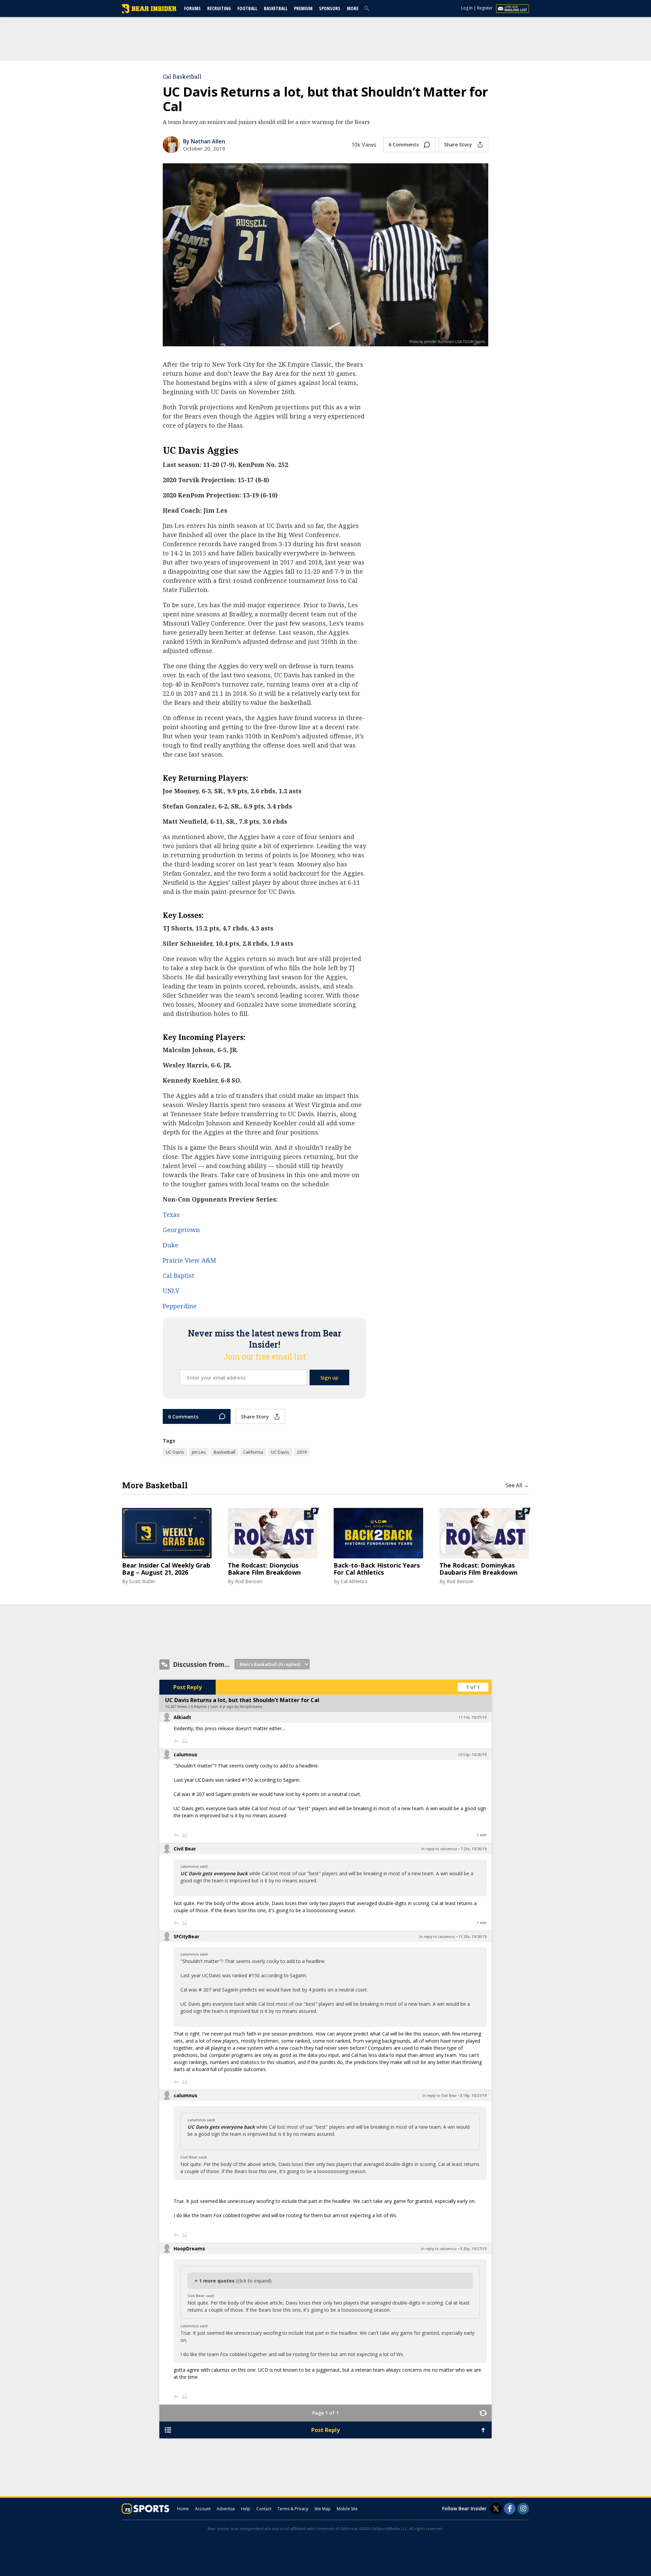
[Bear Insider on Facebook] (510, 2509)
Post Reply (188, 1687)
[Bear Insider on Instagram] (523, 2509)
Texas (171, 1214)
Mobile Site (347, 2509)
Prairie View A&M (189, 1260)
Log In (467, 8)
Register (485, 8)
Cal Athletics (354, 1581)
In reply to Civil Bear (440, 2095)
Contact (264, 2509)
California (253, 1452)
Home (183, 2509)
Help (246, 2509)
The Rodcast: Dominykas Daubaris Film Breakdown (478, 1569)
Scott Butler (142, 1581)
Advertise (226, 2509)
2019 (302, 1452)
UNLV (171, 1291)
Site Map (322, 2509)
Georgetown (181, 1230)
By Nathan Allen (204, 141)
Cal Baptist (179, 1275)
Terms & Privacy (293, 2509)
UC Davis (175, 1452)
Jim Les (199, 1452)
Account (203, 2509)
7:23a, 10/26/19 (474, 1849)
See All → (517, 1485)
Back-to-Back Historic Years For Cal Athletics (377, 1569)
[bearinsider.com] (149, 12)
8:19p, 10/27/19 (473, 2095)
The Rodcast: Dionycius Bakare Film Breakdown (264, 1569)
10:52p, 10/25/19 (472, 1755)
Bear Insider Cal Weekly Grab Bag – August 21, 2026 (166, 1569)
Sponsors (330, 8)
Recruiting (219, 8)
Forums (192, 8)
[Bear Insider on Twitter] (496, 2509)
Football (247, 8)
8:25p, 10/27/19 (473, 2249)
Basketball (276, 8)
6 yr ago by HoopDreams (241, 1706)
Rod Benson (249, 1581)
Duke (171, 1245)
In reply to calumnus (439, 1849)
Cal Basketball (182, 76)
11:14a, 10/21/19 (472, 1717)
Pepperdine (180, 1306)
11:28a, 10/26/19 (472, 1937)
